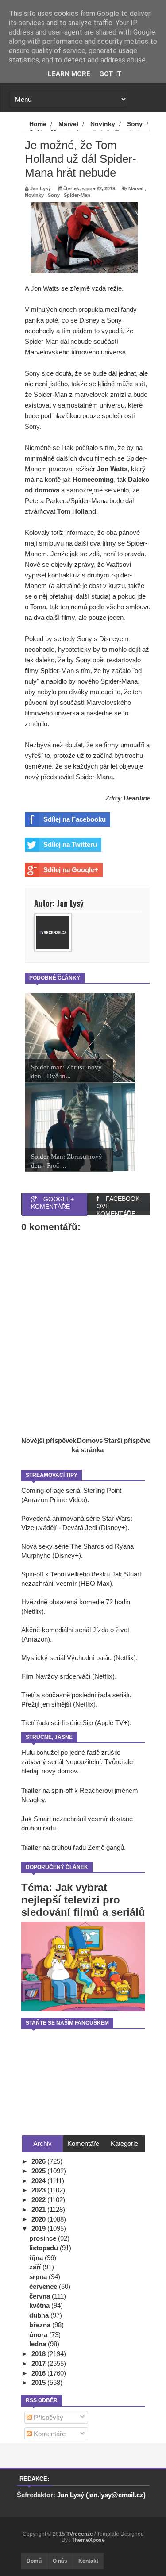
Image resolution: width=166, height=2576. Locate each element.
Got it (110, 74)
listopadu (44, 2248)
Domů (34, 2561)
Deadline (137, 798)
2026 (39, 2161)
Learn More (69, 74)
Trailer (31, 1790)
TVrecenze (80, 2534)
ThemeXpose (88, 2540)
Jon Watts (112, 469)
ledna (39, 2344)
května (40, 2305)
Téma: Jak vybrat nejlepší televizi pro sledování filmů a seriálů (83, 1900)
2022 (39, 2200)
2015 (39, 2382)
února (39, 2335)
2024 (39, 2181)
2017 (39, 2363)
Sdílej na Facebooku (75, 819)
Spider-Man (77, 195)
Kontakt (88, 2561)
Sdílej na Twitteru (70, 844)
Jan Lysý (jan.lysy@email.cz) (101, 2495)
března (41, 2325)
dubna (40, 2315)
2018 (39, 2354)
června (41, 2296)
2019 (39, 2228)
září (36, 2267)
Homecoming (93, 479)
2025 (39, 2171)
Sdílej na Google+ (71, 870)
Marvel (136, 188)
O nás (60, 2561)
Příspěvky (48, 2417)
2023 (39, 2190)
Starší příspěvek (129, 1440)
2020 (39, 2219)
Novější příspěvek (49, 1440)
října (37, 2258)
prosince (44, 2238)
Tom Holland (77, 511)
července (44, 2286)
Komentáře (49, 2434)
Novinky (34, 195)
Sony (54, 195)
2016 (39, 2373)
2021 (39, 2209)
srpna (39, 2277)
